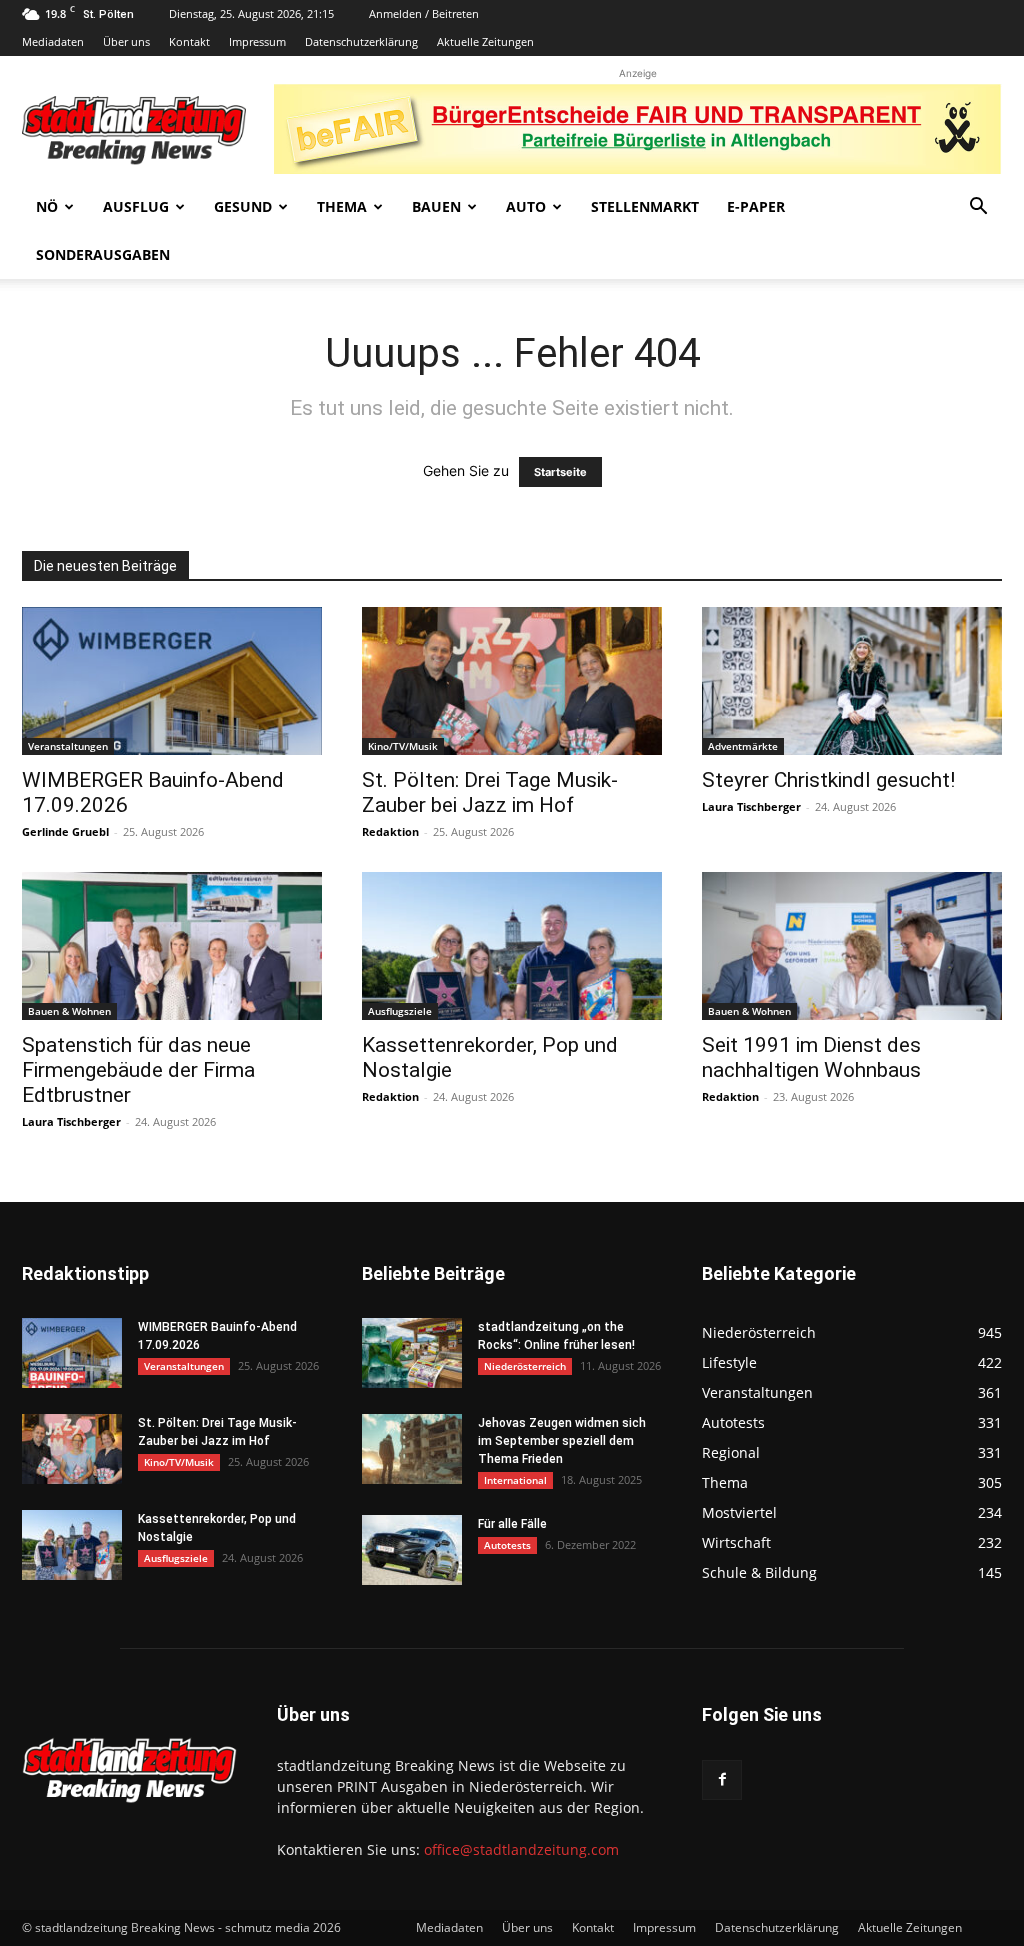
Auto (526, 206)
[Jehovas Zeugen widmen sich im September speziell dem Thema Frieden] (412, 1449)
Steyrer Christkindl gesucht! (828, 780)
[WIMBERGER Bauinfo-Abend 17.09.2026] (172, 681)
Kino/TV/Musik (403, 746)
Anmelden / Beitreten (424, 13)
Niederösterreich (525, 1366)
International (515, 1480)
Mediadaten (53, 41)
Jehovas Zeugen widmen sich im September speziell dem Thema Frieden (562, 1441)
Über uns (126, 41)
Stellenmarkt (645, 206)
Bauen (436, 206)
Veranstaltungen (68, 746)
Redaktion (390, 831)
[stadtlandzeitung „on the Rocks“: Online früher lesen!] (412, 1353)
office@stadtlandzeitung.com (521, 1849)
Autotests (507, 1545)
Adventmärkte (743, 746)
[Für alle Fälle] (412, 1550)
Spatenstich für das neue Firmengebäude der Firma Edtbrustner (138, 1070)
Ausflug (136, 206)
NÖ (47, 206)
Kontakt (189, 41)
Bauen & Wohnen (69, 1011)
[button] (978, 208)
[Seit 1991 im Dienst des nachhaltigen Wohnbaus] (852, 946)
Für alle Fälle (512, 1524)
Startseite (560, 472)
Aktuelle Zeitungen (485, 41)
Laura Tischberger (751, 806)
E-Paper (756, 206)
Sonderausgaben (103, 254)
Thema (342, 206)
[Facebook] (722, 1780)
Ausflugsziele (400, 1011)
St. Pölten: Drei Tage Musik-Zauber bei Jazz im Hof (490, 792)
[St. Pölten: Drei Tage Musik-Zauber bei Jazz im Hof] (512, 681)
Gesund (243, 206)
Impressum (257, 41)
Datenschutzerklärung (361, 41)
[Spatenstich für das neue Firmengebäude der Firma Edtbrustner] (172, 946)
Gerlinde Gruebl (65, 831)
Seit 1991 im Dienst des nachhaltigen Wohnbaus (811, 1057)
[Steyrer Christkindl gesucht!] (852, 681)
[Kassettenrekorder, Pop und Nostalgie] (512, 946)
